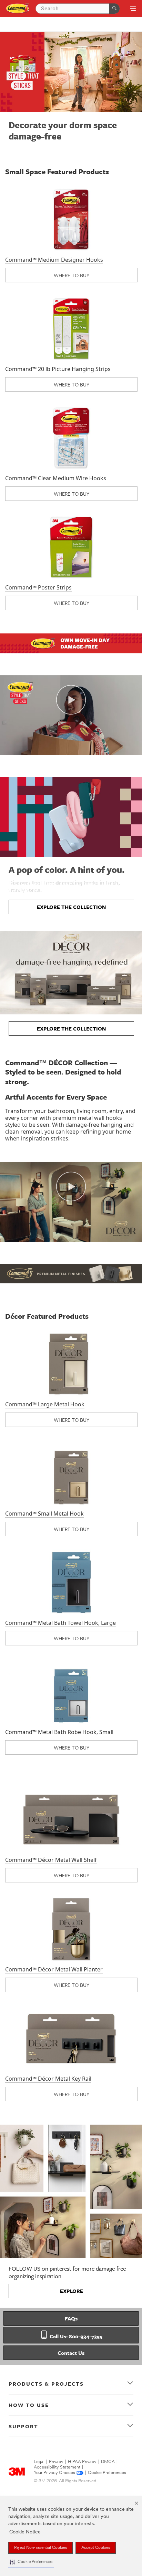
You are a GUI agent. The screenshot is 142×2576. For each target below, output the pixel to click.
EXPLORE (72, 2291)
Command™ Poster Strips (38, 587)
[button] (31, 2562)
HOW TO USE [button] (29, 2405)
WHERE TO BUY (72, 275)
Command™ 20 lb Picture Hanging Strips (58, 369)
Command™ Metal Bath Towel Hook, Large (60, 1623)
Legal (39, 2462)
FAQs (71, 2318)
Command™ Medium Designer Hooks (54, 260)
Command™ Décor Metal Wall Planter (54, 1969)
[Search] (114, 9)
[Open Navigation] (133, 9)
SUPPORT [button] (23, 2426)
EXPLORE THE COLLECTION (71, 907)
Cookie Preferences (107, 2473)
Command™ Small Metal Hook (44, 1514)
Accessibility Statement (57, 2467)
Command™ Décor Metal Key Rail (48, 2079)
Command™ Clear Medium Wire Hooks (56, 478)
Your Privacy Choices (54, 2473)
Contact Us (71, 2353)
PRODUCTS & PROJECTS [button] (46, 2384)
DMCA (108, 2462)
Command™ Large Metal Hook (45, 1404)
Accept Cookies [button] (96, 2548)
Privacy (56, 2462)
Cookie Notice (25, 2532)
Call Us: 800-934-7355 (75, 2336)
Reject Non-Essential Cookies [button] (40, 2548)
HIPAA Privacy (82, 2462)
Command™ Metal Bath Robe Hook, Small (59, 1732)
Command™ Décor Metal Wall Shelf (51, 1860)
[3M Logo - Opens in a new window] (18, 8)
